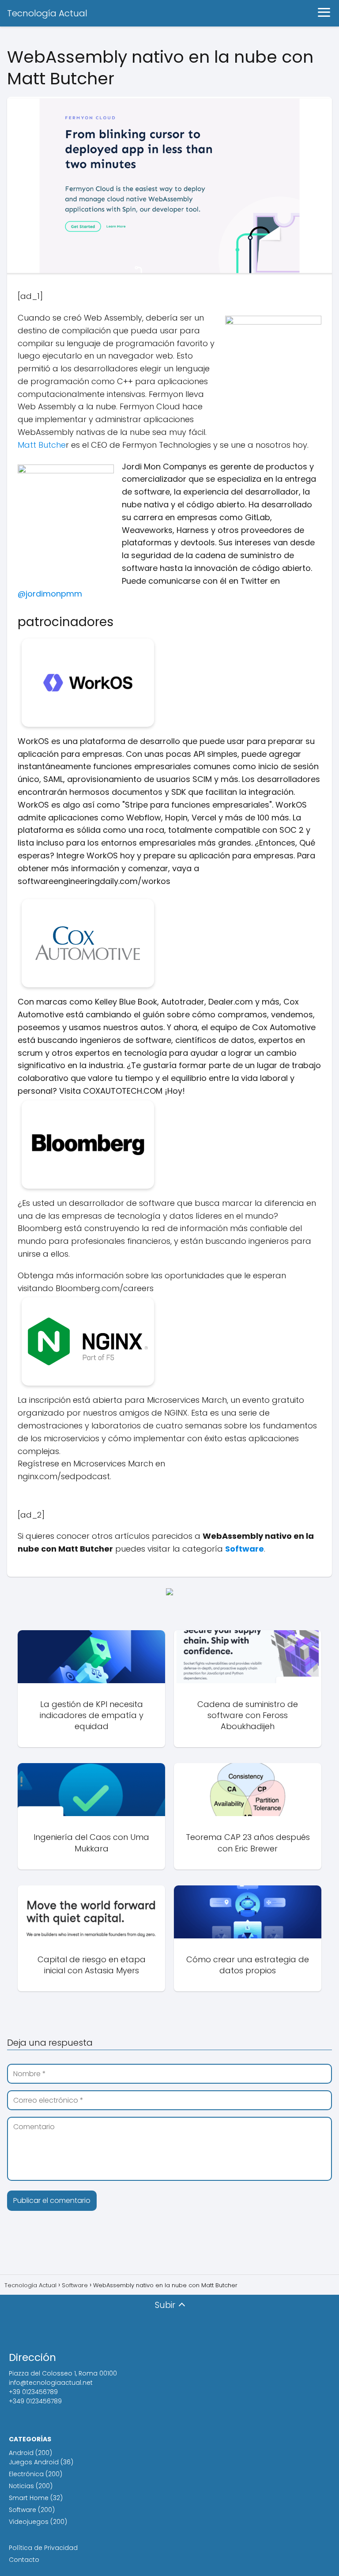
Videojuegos (29, 2522)
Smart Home (29, 2498)
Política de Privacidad (43, 2548)
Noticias (21, 2486)
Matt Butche (42, 445)
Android (21, 2453)
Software (23, 2510)
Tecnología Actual (47, 13)
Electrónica (26, 2474)
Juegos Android (34, 2462)
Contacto (24, 2560)
